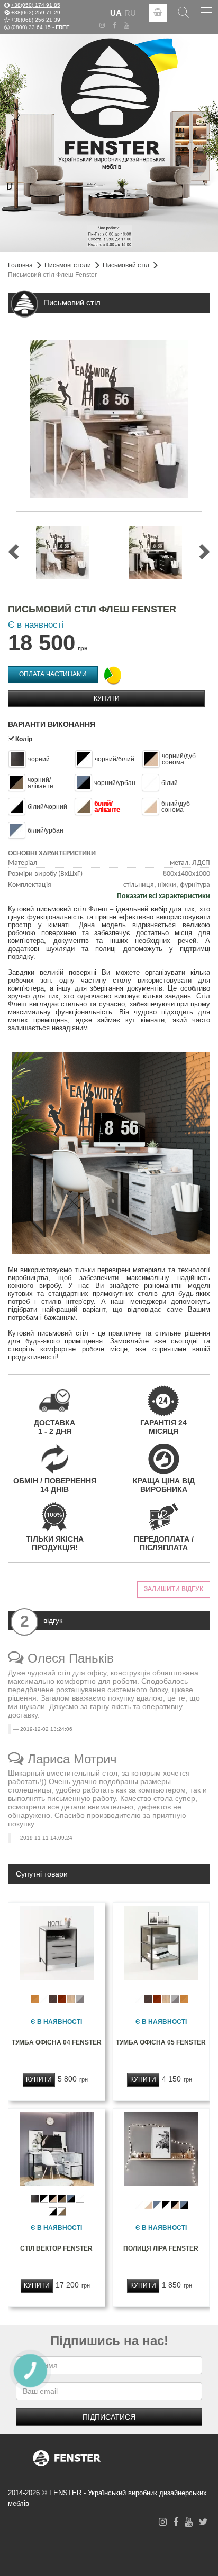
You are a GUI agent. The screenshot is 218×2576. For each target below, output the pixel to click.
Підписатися (109, 2417)
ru (130, 13)
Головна (20, 265)
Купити (107, 698)
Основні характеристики (52, 853)
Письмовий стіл (126, 265)
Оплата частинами (53, 674)
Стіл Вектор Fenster (56, 2248)
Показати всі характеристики (163, 896)
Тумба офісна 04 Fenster (57, 2042)
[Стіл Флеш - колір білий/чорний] (156, 553)
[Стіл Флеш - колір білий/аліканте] (109, 419)
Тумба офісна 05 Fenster (161, 2042)
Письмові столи (68, 265)
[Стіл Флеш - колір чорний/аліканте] (62, 553)
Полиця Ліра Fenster (161, 2248)
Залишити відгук (174, 1589)
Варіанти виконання (52, 724)
